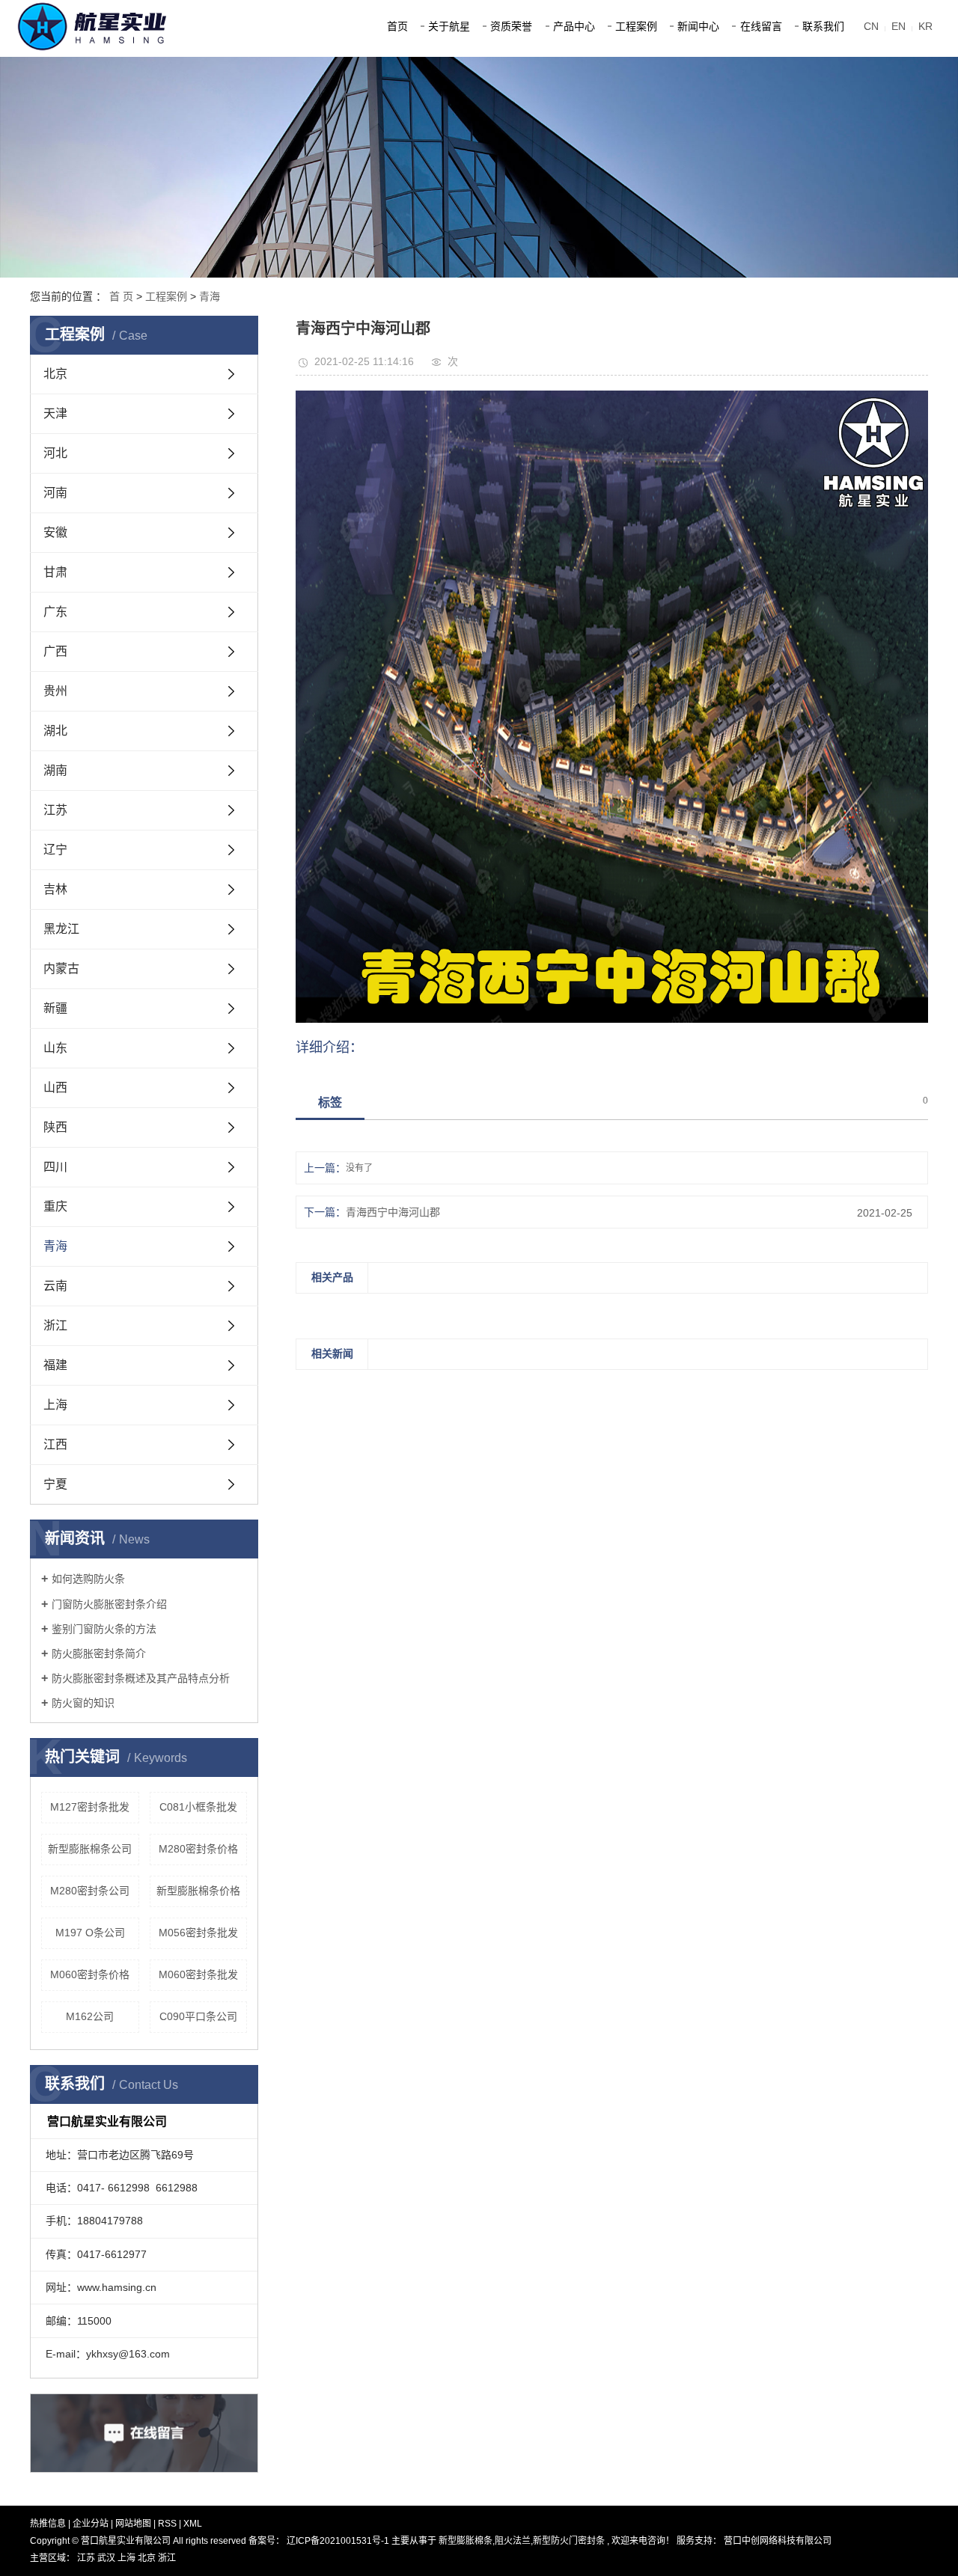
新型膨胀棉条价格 (198, 1891)
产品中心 (574, 26)
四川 (55, 1167)
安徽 (55, 532)
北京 (55, 374)
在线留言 (761, 26)
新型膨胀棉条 (466, 2541)
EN (898, 26)
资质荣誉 (511, 26)
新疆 (55, 1008)
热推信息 (48, 2524)
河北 (55, 453)
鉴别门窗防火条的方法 (104, 1629)
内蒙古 (61, 969)
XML (193, 2524)
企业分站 (91, 2524)
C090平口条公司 (198, 2016)
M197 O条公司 (90, 1933)
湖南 (55, 770)
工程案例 (636, 26)
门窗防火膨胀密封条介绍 (109, 1604)
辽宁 (55, 850)
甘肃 (55, 572)
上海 (55, 1405)
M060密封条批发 (198, 1974)
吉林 (55, 889)
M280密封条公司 (90, 1891)
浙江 (55, 1325)
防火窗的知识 (83, 1703)
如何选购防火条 (88, 1579)
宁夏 (55, 1484)
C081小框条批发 (198, 1807)
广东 (55, 612)
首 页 (121, 296)
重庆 (55, 1206)
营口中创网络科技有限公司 (777, 2541)
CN (871, 26)
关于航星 (449, 26)
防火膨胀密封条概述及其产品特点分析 (141, 1678)
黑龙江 (61, 929)
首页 (397, 26)
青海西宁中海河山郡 (393, 1212)
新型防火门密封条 (569, 2541)
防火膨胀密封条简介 (99, 1653)
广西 (55, 651)
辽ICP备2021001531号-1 (338, 2541)
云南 (55, 1286)
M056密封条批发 (198, 1933)
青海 (210, 296)
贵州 (55, 691)
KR (925, 26)
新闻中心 (698, 26)
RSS (167, 2524)
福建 (55, 1365)
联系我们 (823, 26)
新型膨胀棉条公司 (90, 1849)
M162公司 (90, 2016)
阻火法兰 (513, 2541)
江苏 (55, 810)
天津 (55, 413)
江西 (55, 1444)
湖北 (55, 731)
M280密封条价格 (198, 1849)
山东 (55, 1048)
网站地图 (134, 2524)
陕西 (55, 1127)
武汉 (107, 2558)
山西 (55, 1087)
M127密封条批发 (90, 1807)
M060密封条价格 (90, 1974)
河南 (55, 493)
